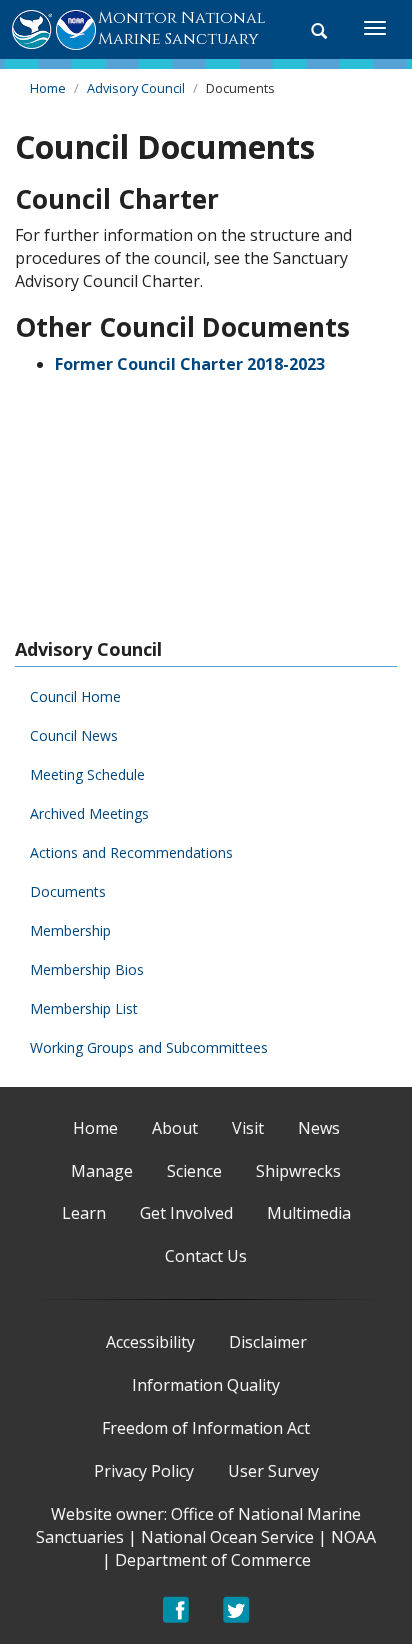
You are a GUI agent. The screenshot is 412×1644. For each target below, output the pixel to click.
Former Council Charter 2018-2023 (190, 364)
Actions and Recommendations (131, 852)
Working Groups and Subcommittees (149, 1047)
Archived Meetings (89, 813)
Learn (84, 1213)
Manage (102, 1171)
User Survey (273, 1471)
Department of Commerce (213, 1560)
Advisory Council (136, 88)
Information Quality (206, 1385)
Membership (70, 930)
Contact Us (206, 1256)
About (175, 1128)
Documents (68, 891)
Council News (74, 735)
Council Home (75, 696)
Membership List (84, 1008)
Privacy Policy (144, 1471)
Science (194, 1171)
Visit (248, 1128)
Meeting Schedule (87, 774)
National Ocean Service (227, 1537)
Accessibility (150, 1342)
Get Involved (186, 1213)
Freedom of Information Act (206, 1428)
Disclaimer (268, 1342)
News (319, 1128)
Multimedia (309, 1213)
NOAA (353, 1537)
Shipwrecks (298, 1171)
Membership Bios (87, 969)
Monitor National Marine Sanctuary (182, 28)
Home (48, 88)
